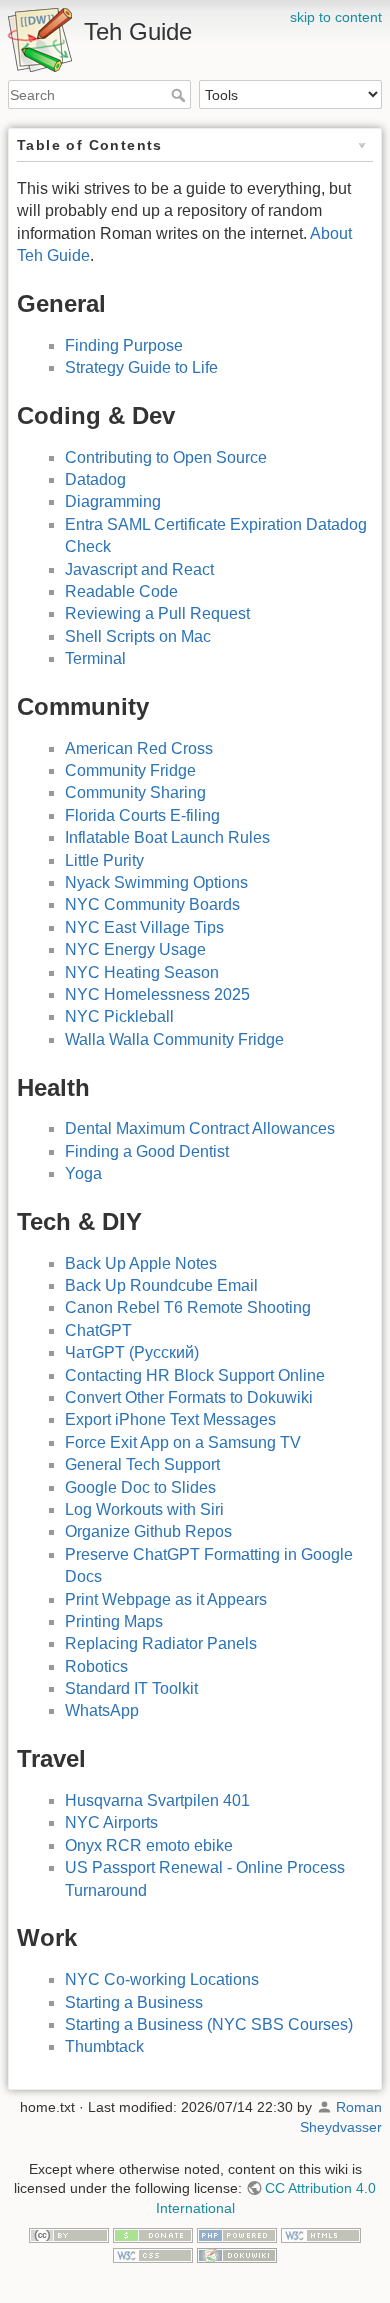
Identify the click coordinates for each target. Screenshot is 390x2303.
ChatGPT (98, 1330)
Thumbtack (104, 2046)
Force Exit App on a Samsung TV (183, 1442)
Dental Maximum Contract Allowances (200, 1128)
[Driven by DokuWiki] (237, 2254)
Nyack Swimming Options (156, 882)
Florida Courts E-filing (142, 815)
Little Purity (104, 860)
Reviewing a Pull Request (157, 613)
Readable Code (121, 591)
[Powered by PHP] (237, 2234)
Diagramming (113, 501)
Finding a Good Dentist (147, 1151)
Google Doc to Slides (140, 1487)
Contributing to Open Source (166, 457)
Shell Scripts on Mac (138, 636)
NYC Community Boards (152, 904)
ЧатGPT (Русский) (132, 1352)
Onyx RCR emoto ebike (149, 1845)
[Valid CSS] (153, 2254)
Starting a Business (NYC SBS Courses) (209, 2024)
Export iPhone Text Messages (170, 1419)
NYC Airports (111, 1822)
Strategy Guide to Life (141, 367)
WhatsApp (102, 1710)
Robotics (96, 1666)
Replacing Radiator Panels (161, 1643)
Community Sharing (135, 792)
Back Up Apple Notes (141, 1263)
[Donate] (153, 2234)
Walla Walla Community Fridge (174, 1039)
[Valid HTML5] (321, 2234)
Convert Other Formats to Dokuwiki (189, 1397)
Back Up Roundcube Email (161, 1285)
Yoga (83, 1173)
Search (180, 95)
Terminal (95, 658)
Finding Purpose (124, 345)
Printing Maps (114, 1621)
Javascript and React (139, 569)
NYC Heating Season (142, 972)
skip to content (336, 17)
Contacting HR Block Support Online (195, 1375)
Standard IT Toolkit (131, 1688)
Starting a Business (134, 2002)
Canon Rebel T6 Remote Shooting (188, 1307)
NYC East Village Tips (144, 927)
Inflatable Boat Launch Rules (167, 837)
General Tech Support (142, 1464)
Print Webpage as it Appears (166, 1599)
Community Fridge (130, 770)
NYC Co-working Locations (162, 1979)
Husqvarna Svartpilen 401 (157, 1800)
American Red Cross (139, 748)
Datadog (95, 479)
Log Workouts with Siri (144, 1509)
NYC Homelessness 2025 (157, 994)
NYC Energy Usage (135, 949)
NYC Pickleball (119, 1016)
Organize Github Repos (148, 1531)
